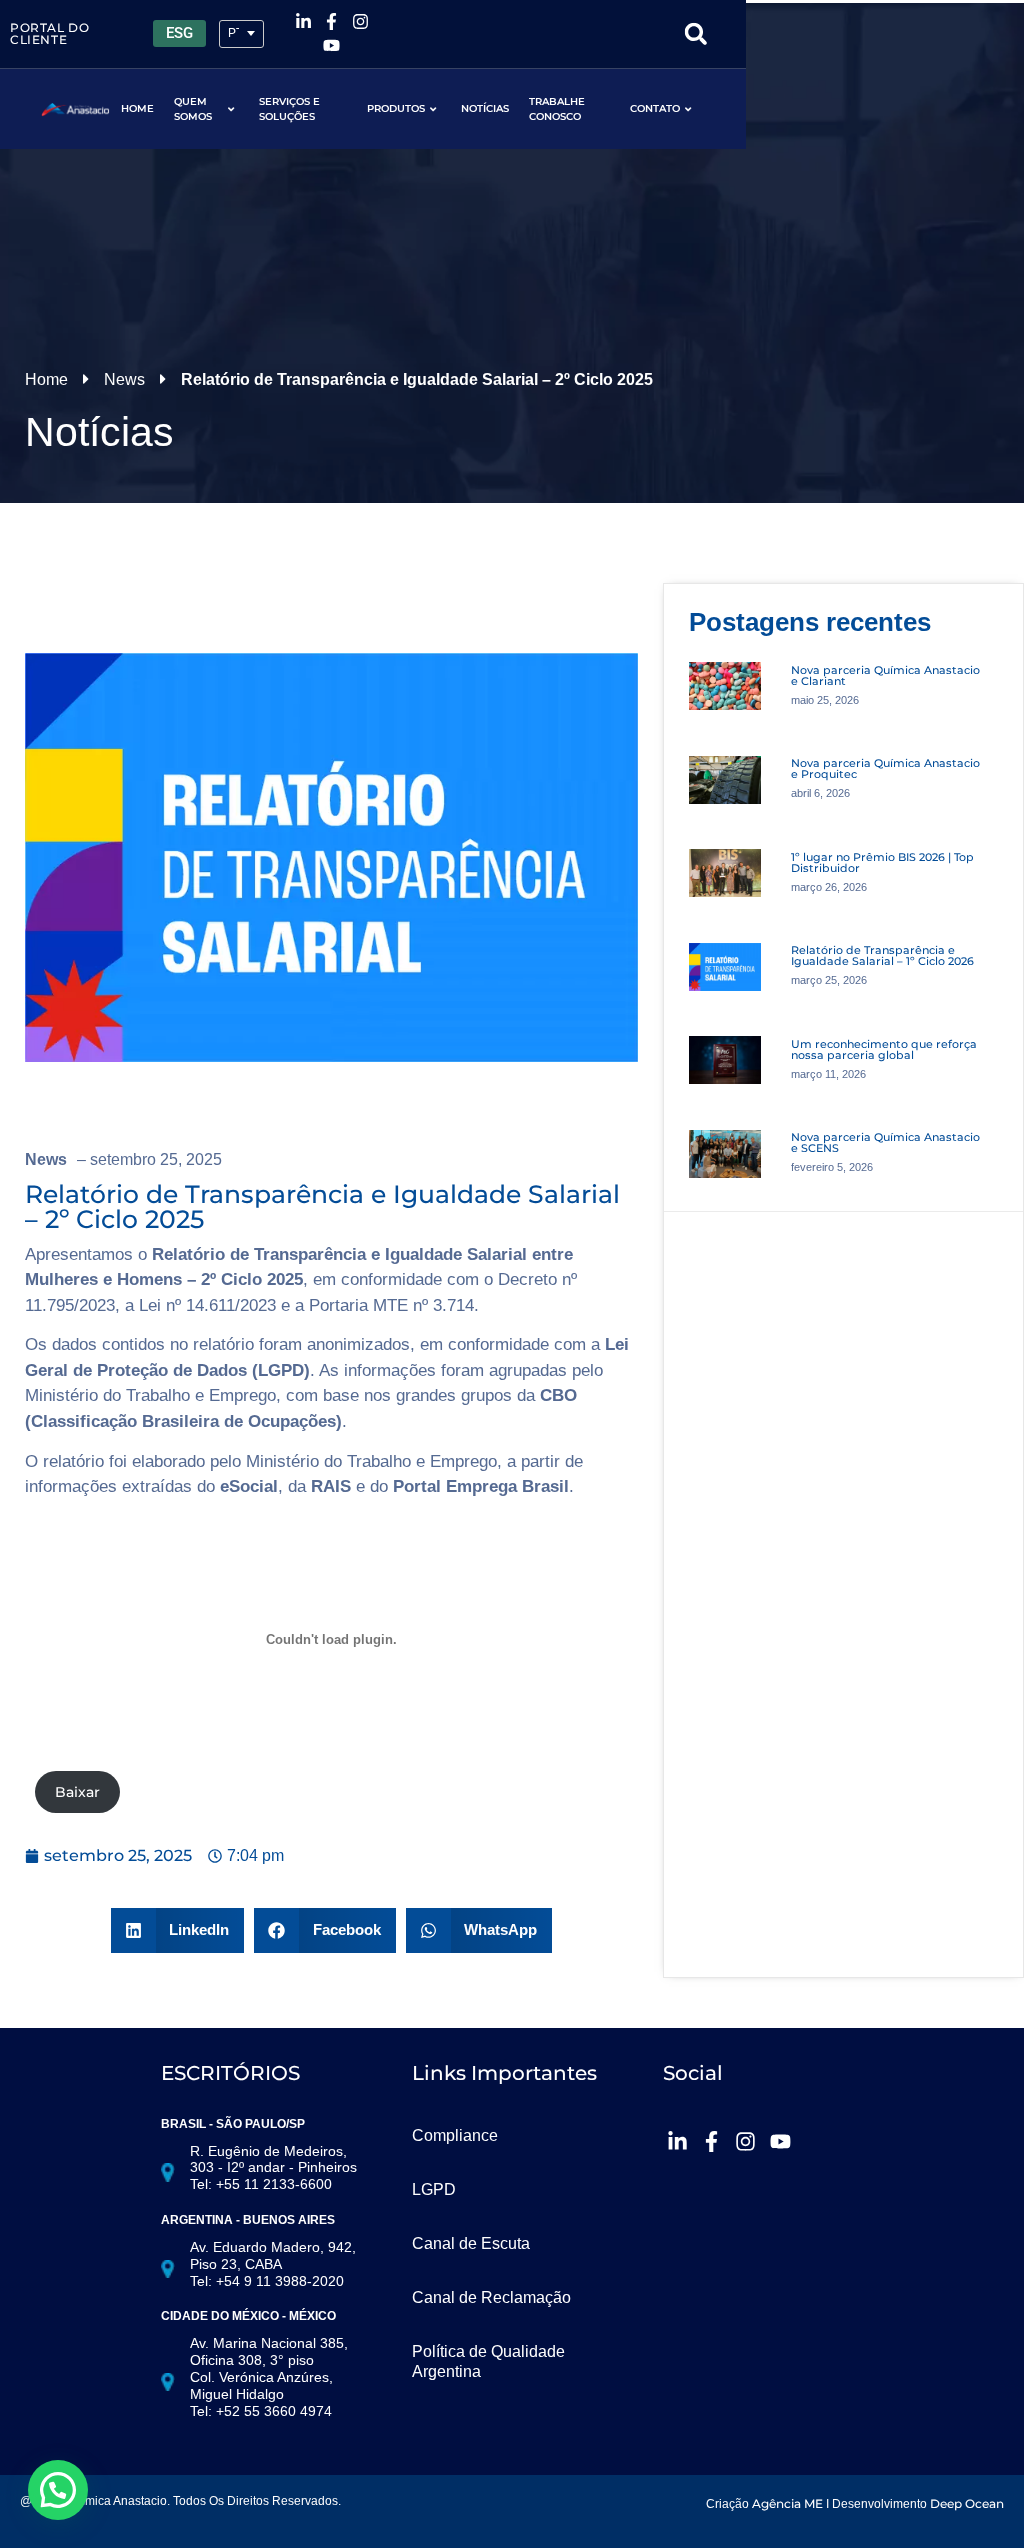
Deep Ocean (967, 2503)
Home (137, 108)
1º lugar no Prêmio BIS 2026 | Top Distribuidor (882, 862)
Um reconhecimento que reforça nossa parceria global (884, 1049)
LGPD (434, 2189)
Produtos (396, 108)
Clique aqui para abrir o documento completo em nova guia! (338, 1792)
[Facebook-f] (332, 22)
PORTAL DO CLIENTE (49, 33)
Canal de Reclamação (491, 2297)
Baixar (77, 1792)
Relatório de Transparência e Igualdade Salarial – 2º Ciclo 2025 (322, 1206)
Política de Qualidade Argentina (488, 2361)
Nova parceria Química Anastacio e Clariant (885, 675)
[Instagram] (361, 22)
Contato (655, 108)
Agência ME (787, 2503)
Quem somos (193, 109)
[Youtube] (332, 46)
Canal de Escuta (471, 2243)
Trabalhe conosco (557, 109)
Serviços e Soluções (289, 109)
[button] (695, 33)
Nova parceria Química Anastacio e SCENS (885, 1142)
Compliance (455, 2135)
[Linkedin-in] (303, 22)
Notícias (485, 108)
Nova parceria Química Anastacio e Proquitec (885, 768)
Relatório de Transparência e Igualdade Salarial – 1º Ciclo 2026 (882, 955)
